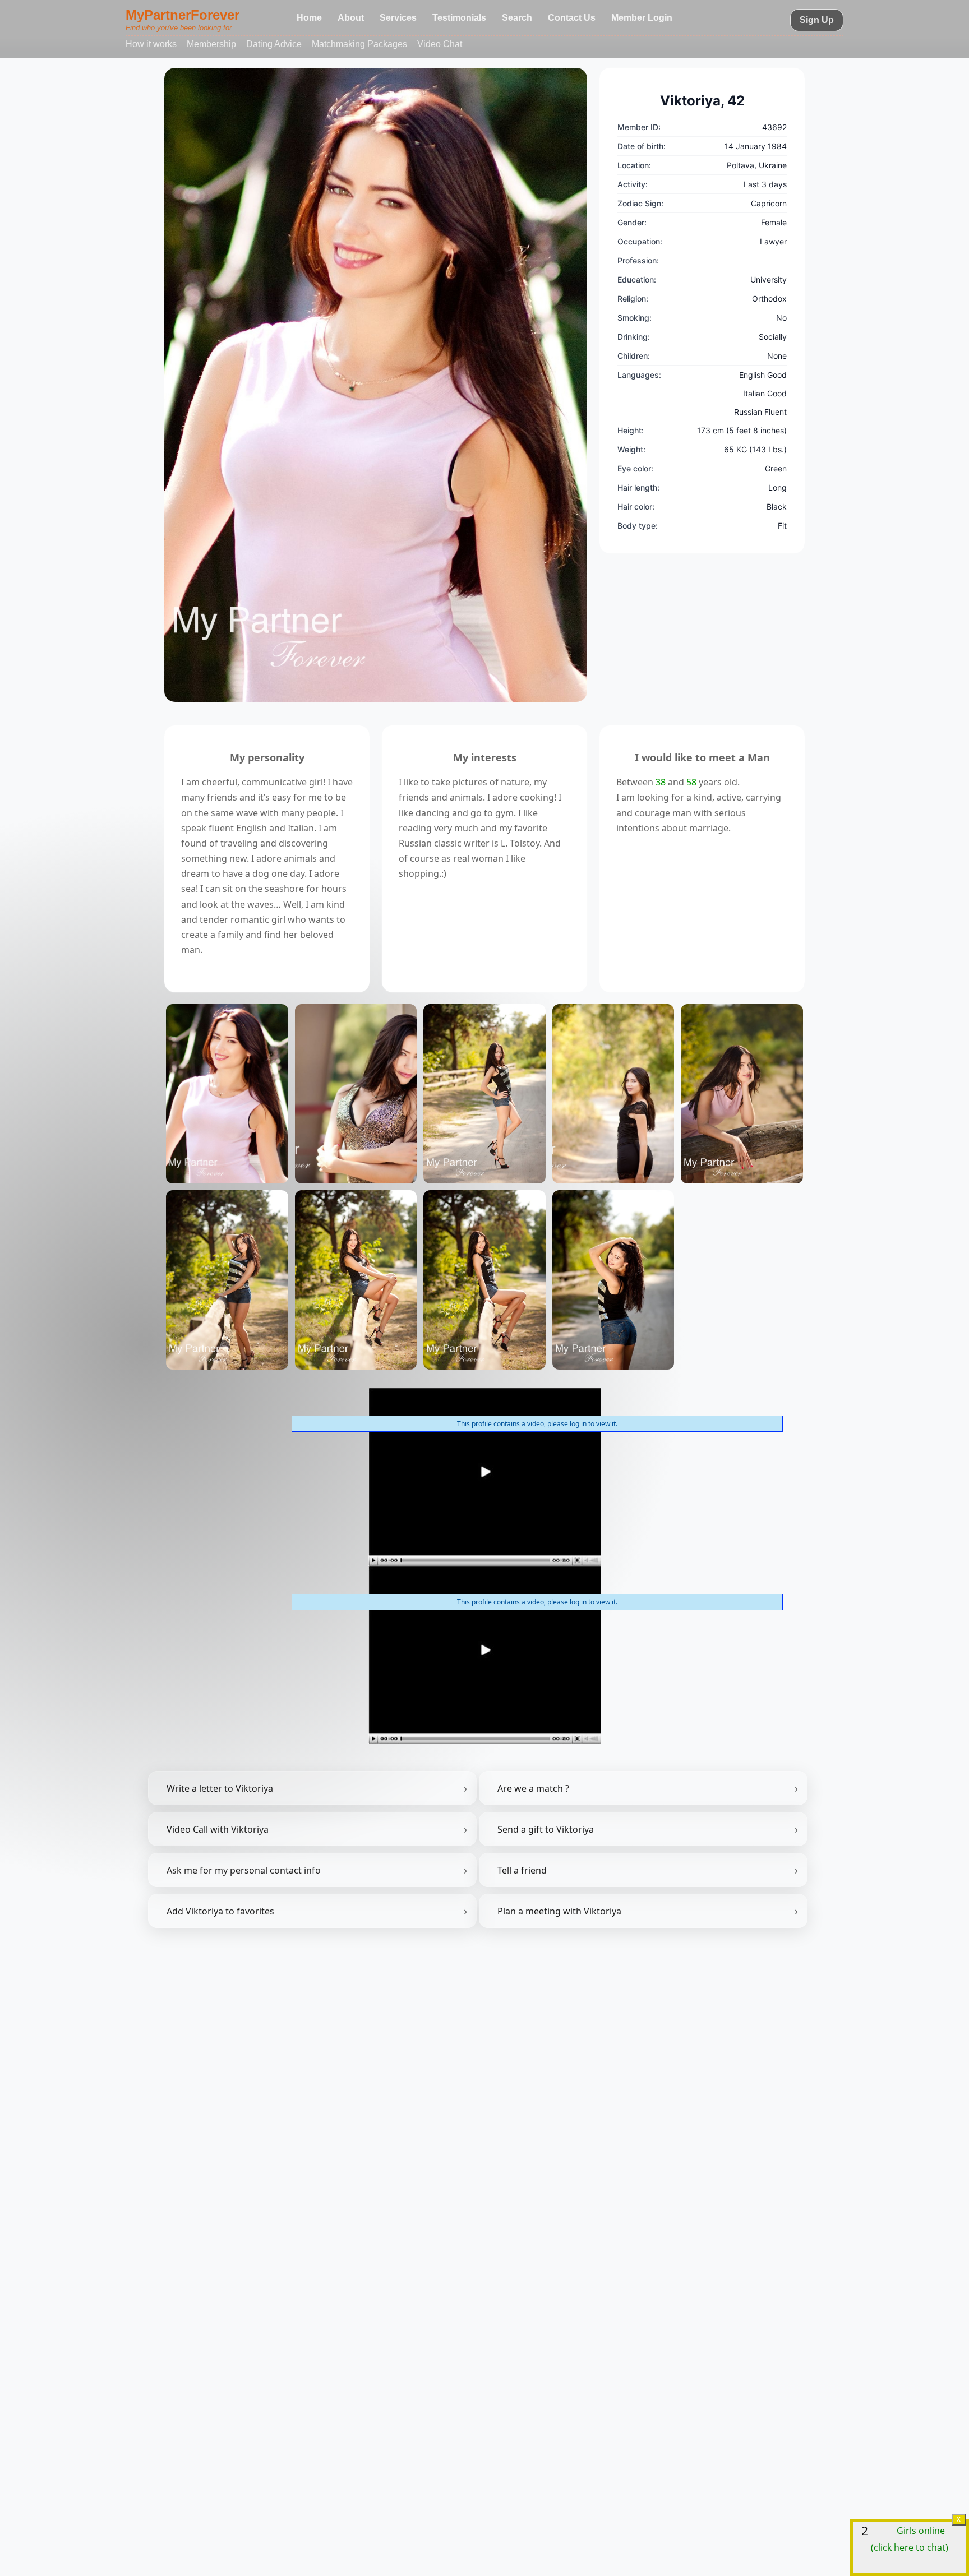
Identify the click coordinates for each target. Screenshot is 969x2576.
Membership (211, 44)
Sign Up (817, 20)
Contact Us (572, 18)
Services (398, 18)
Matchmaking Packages (359, 44)
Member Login (642, 18)
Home (309, 18)
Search (517, 18)
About (351, 18)
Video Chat (440, 44)
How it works (151, 44)
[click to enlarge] (376, 385)
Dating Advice (274, 44)
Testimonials (459, 18)
